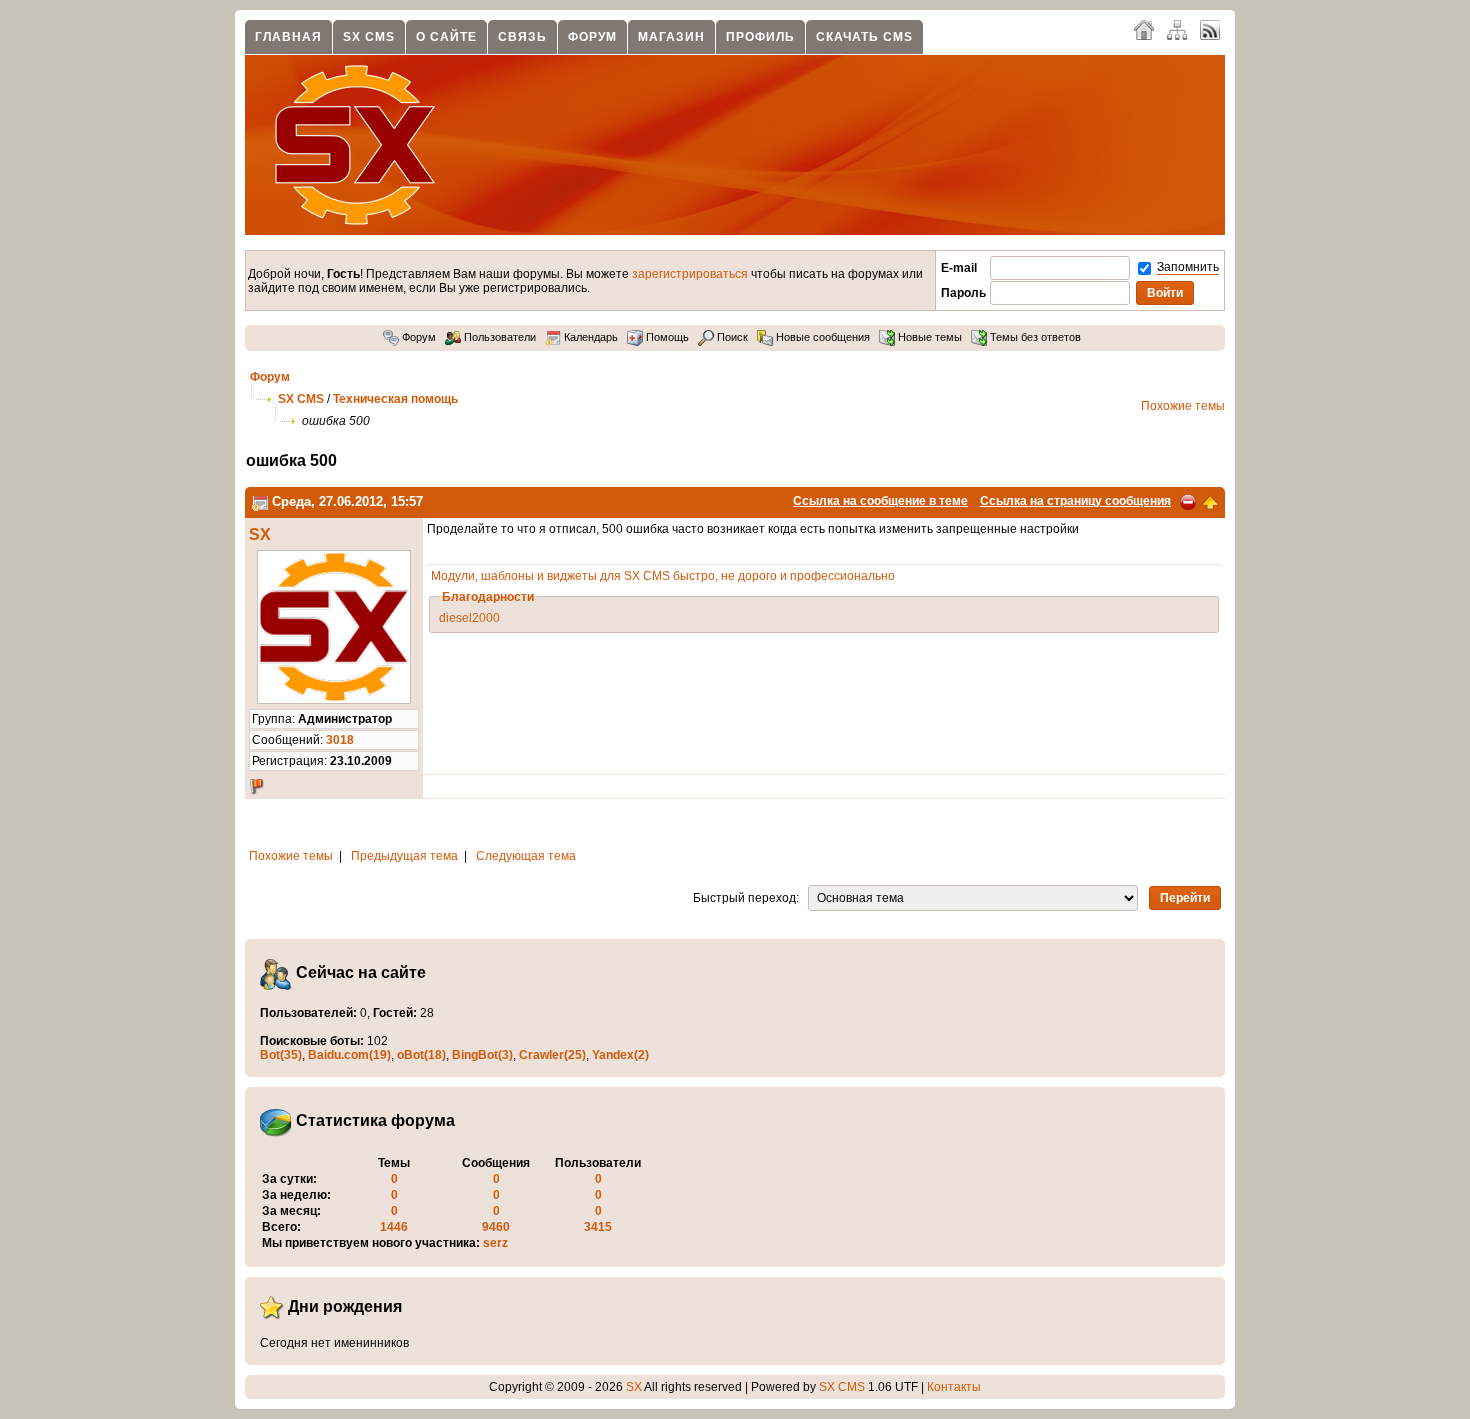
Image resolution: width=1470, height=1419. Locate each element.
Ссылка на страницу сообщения (1075, 501)
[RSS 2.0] (1210, 29)
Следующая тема (526, 856)
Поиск (731, 337)
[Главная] (1144, 29)
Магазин (671, 37)
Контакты (954, 1387)
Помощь (666, 337)
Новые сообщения (821, 337)
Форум (592, 37)
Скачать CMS (864, 37)
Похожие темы (1183, 406)
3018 (340, 740)
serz (495, 1243)
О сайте (446, 37)
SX (260, 534)
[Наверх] (1210, 501)
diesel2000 (469, 618)
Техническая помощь (395, 399)
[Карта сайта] (1177, 29)
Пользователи (498, 337)
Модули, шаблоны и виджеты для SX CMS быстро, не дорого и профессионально (663, 576)
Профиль (760, 37)
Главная (288, 37)
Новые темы (928, 337)
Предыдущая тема (404, 856)
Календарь (589, 337)
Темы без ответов (1034, 337)
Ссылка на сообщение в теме (880, 501)
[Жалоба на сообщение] (1188, 501)
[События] (260, 501)
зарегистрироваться (690, 274)
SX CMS (369, 37)
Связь (522, 37)
